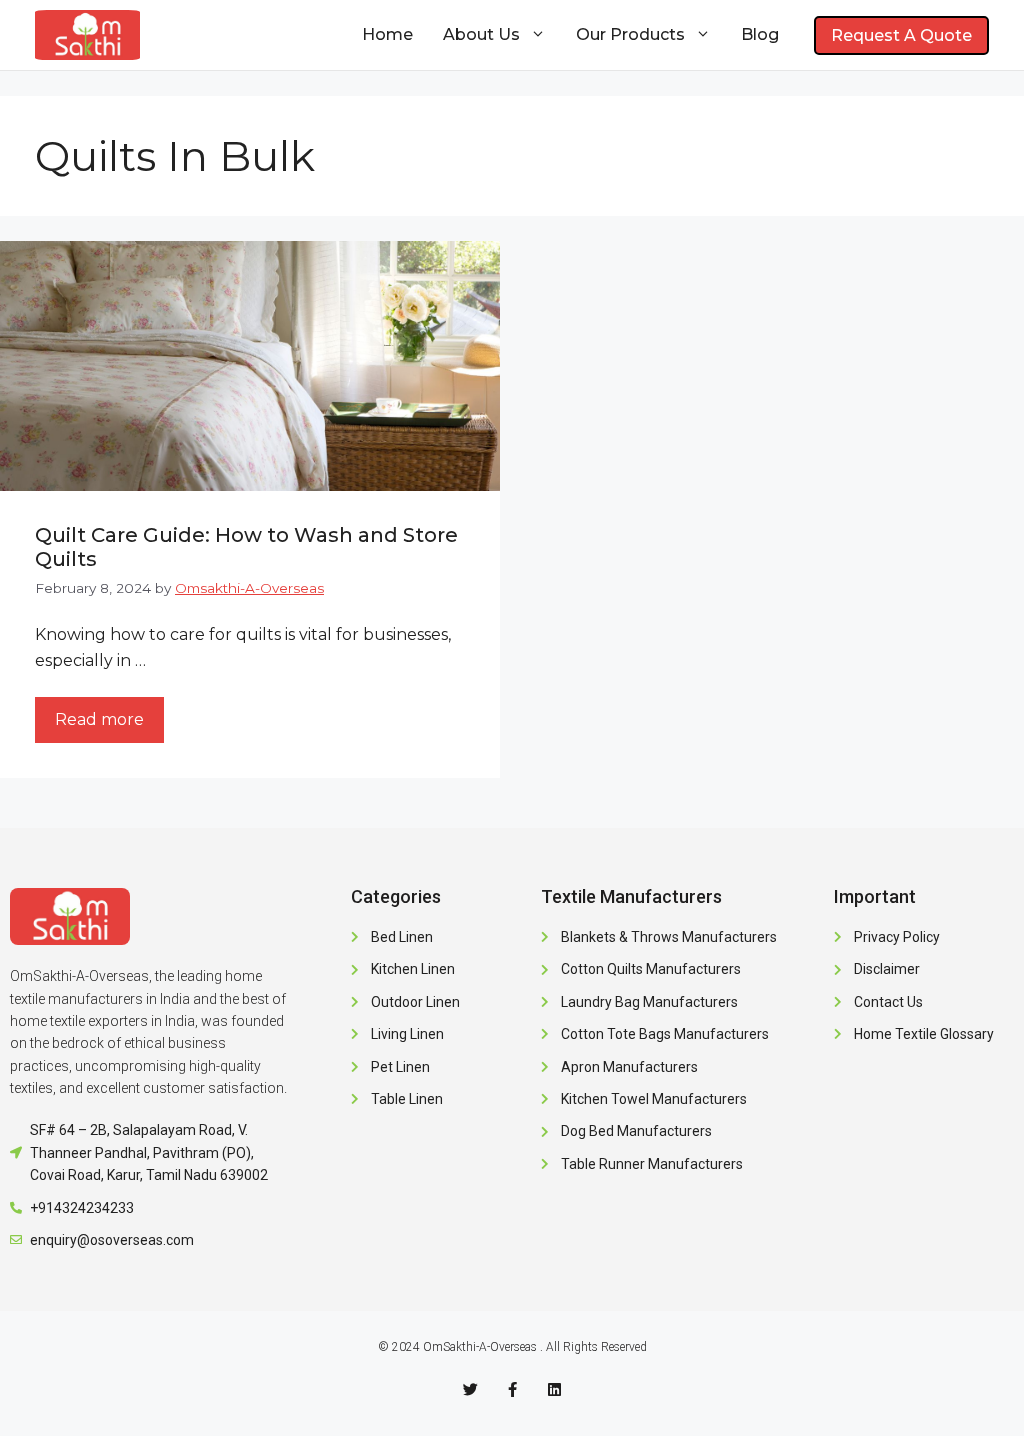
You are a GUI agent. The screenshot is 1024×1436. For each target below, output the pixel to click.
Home (387, 34)
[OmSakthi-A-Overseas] (87, 35)
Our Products (630, 34)
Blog (760, 34)
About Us (481, 34)
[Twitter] (470, 1389)
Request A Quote (901, 35)
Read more (99, 719)
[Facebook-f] (512, 1389)
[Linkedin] (554, 1389)
